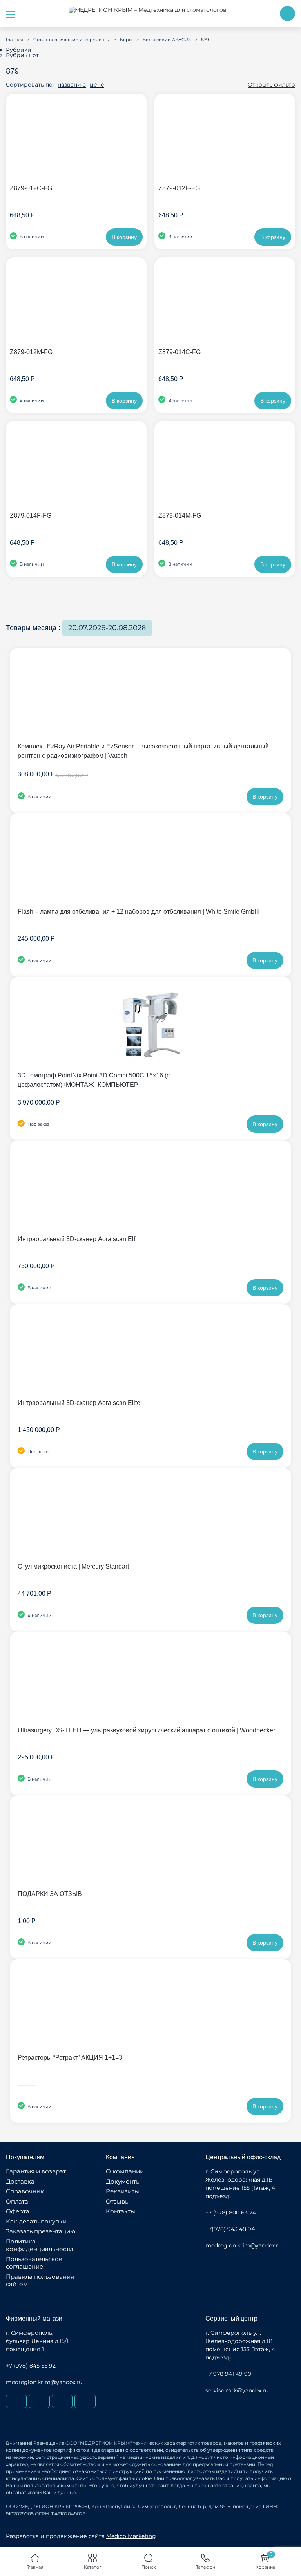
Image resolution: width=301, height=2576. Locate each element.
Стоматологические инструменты (72, 40)
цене (97, 85)
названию (72, 85)
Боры (126, 40)
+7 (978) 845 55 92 (31, 2366)
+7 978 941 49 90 (228, 2374)
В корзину (124, 237)
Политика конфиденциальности (39, 2245)
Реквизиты (122, 2191)
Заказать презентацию (41, 2231)
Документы (123, 2181)
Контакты (121, 2211)
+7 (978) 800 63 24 (231, 2213)
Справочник (25, 2191)
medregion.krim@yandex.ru (244, 2245)
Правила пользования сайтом (40, 2280)
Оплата (17, 2201)
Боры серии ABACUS (167, 40)
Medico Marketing (131, 2536)
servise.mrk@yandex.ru (237, 2390)
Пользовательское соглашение (34, 2263)
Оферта (18, 2211)
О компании (125, 2171)
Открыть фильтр (271, 85)
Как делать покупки (36, 2221)
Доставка (20, 2181)
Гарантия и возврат (36, 2171)
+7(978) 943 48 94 (230, 2229)
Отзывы (118, 2201)
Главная (15, 40)
